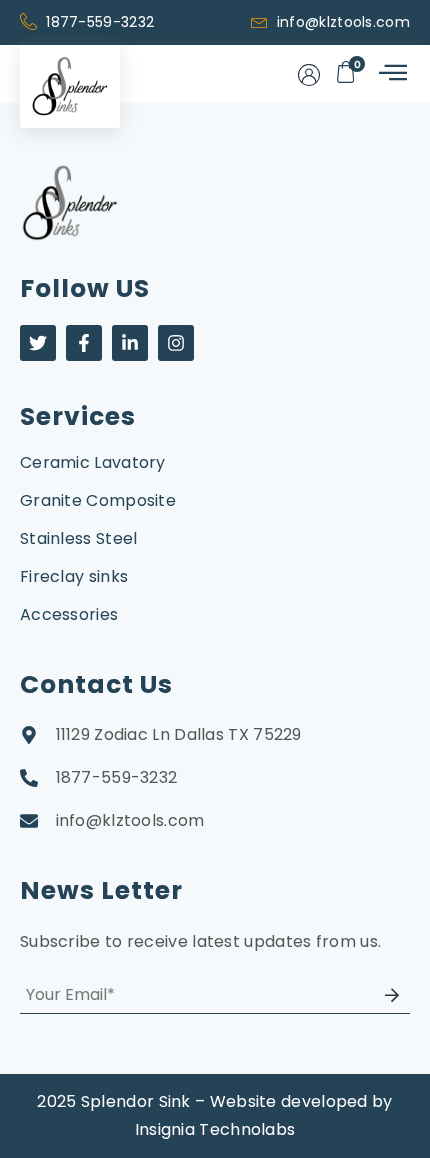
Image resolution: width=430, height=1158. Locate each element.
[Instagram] (176, 343)
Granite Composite (98, 500)
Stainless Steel (79, 538)
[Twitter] (38, 343)
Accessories (69, 614)
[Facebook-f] (84, 343)
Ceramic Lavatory (93, 462)
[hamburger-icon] (391, 74)
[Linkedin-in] (130, 343)
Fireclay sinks (74, 576)
